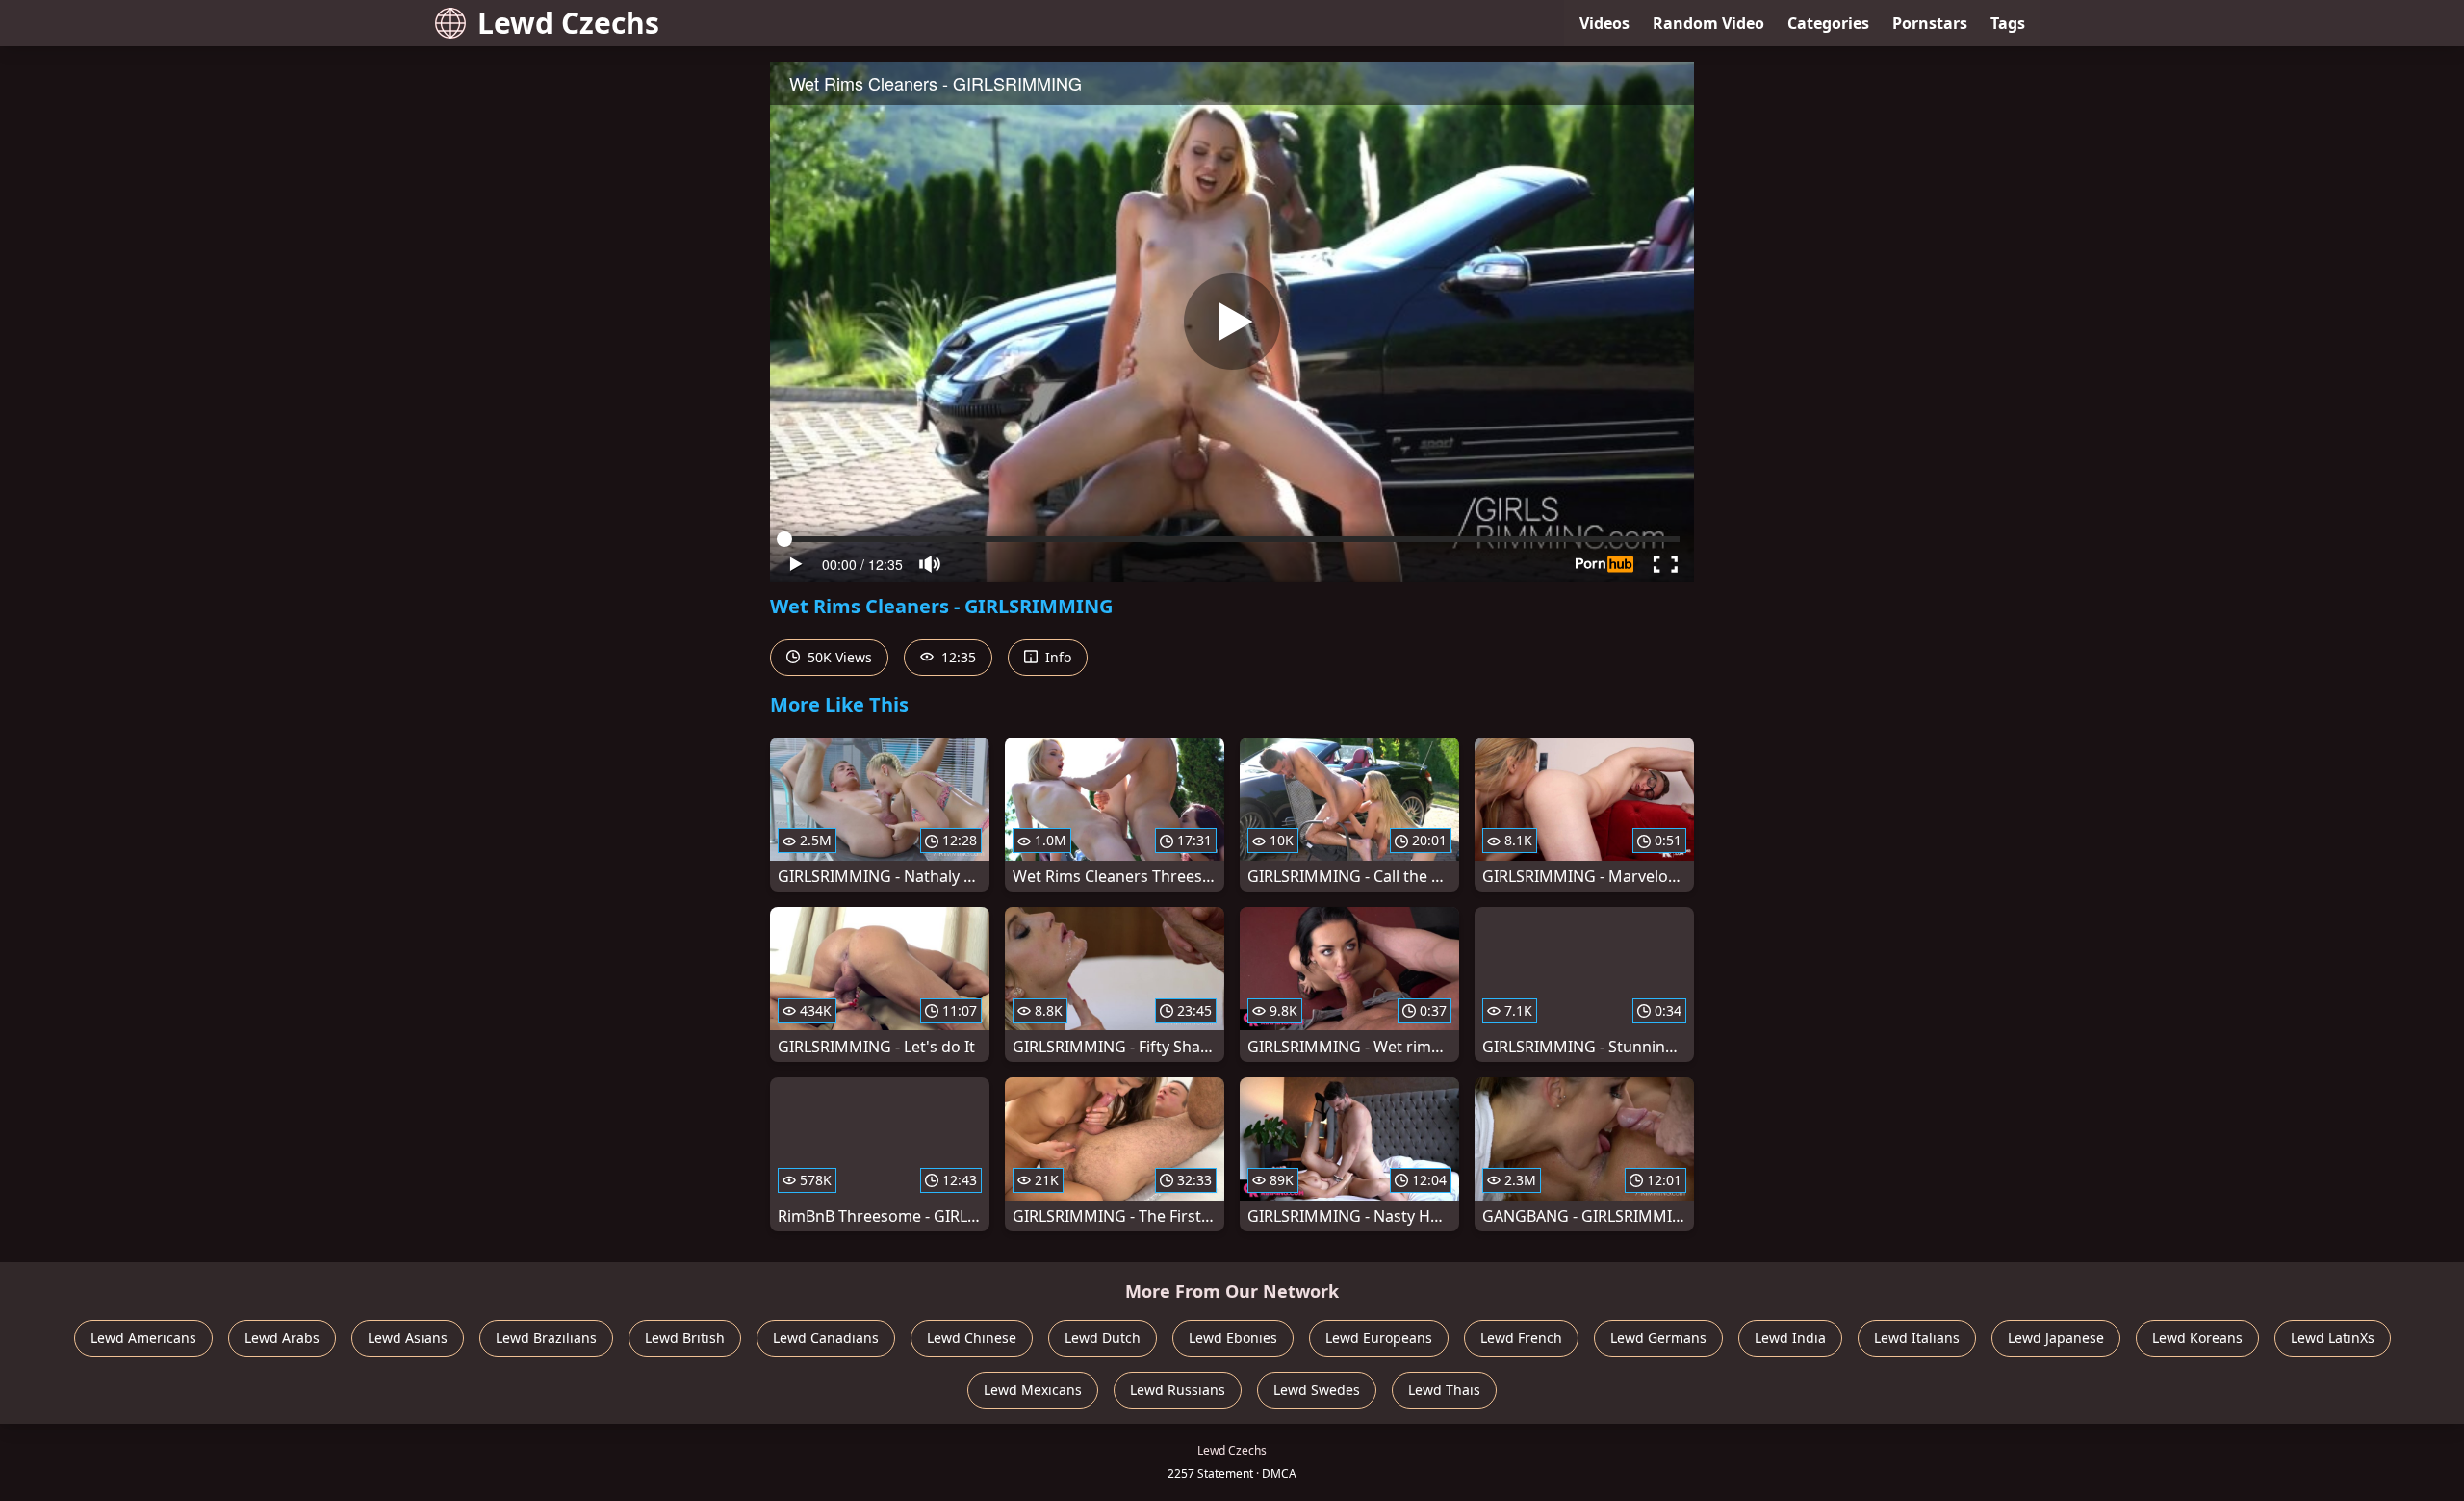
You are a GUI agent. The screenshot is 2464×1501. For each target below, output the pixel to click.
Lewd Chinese (972, 1338)
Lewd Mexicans (1033, 1390)
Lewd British (685, 1338)
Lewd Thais (1444, 1390)
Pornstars (1930, 23)
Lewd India (1790, 1338)
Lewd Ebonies (1233, 1338)
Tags (2008, 23)
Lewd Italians (1917, 1338)
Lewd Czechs (568, 23)
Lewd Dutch (1103, 1338)
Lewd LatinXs (2333, 1338)
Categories (1828, 23)
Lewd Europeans (1379, 1338)
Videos (1604, 23)
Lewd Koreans (2197, 1338)
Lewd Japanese (2056, 1338)
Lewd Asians (408, 1338)
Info (1056, 657)
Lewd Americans (143, 1338)
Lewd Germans (1658, 1338)
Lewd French (1521, 1338)
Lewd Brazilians (546, 1338)
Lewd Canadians (826, 1338)
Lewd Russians (1178, 1390)
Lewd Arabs (282, 1338)
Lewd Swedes (1317, 1390)
